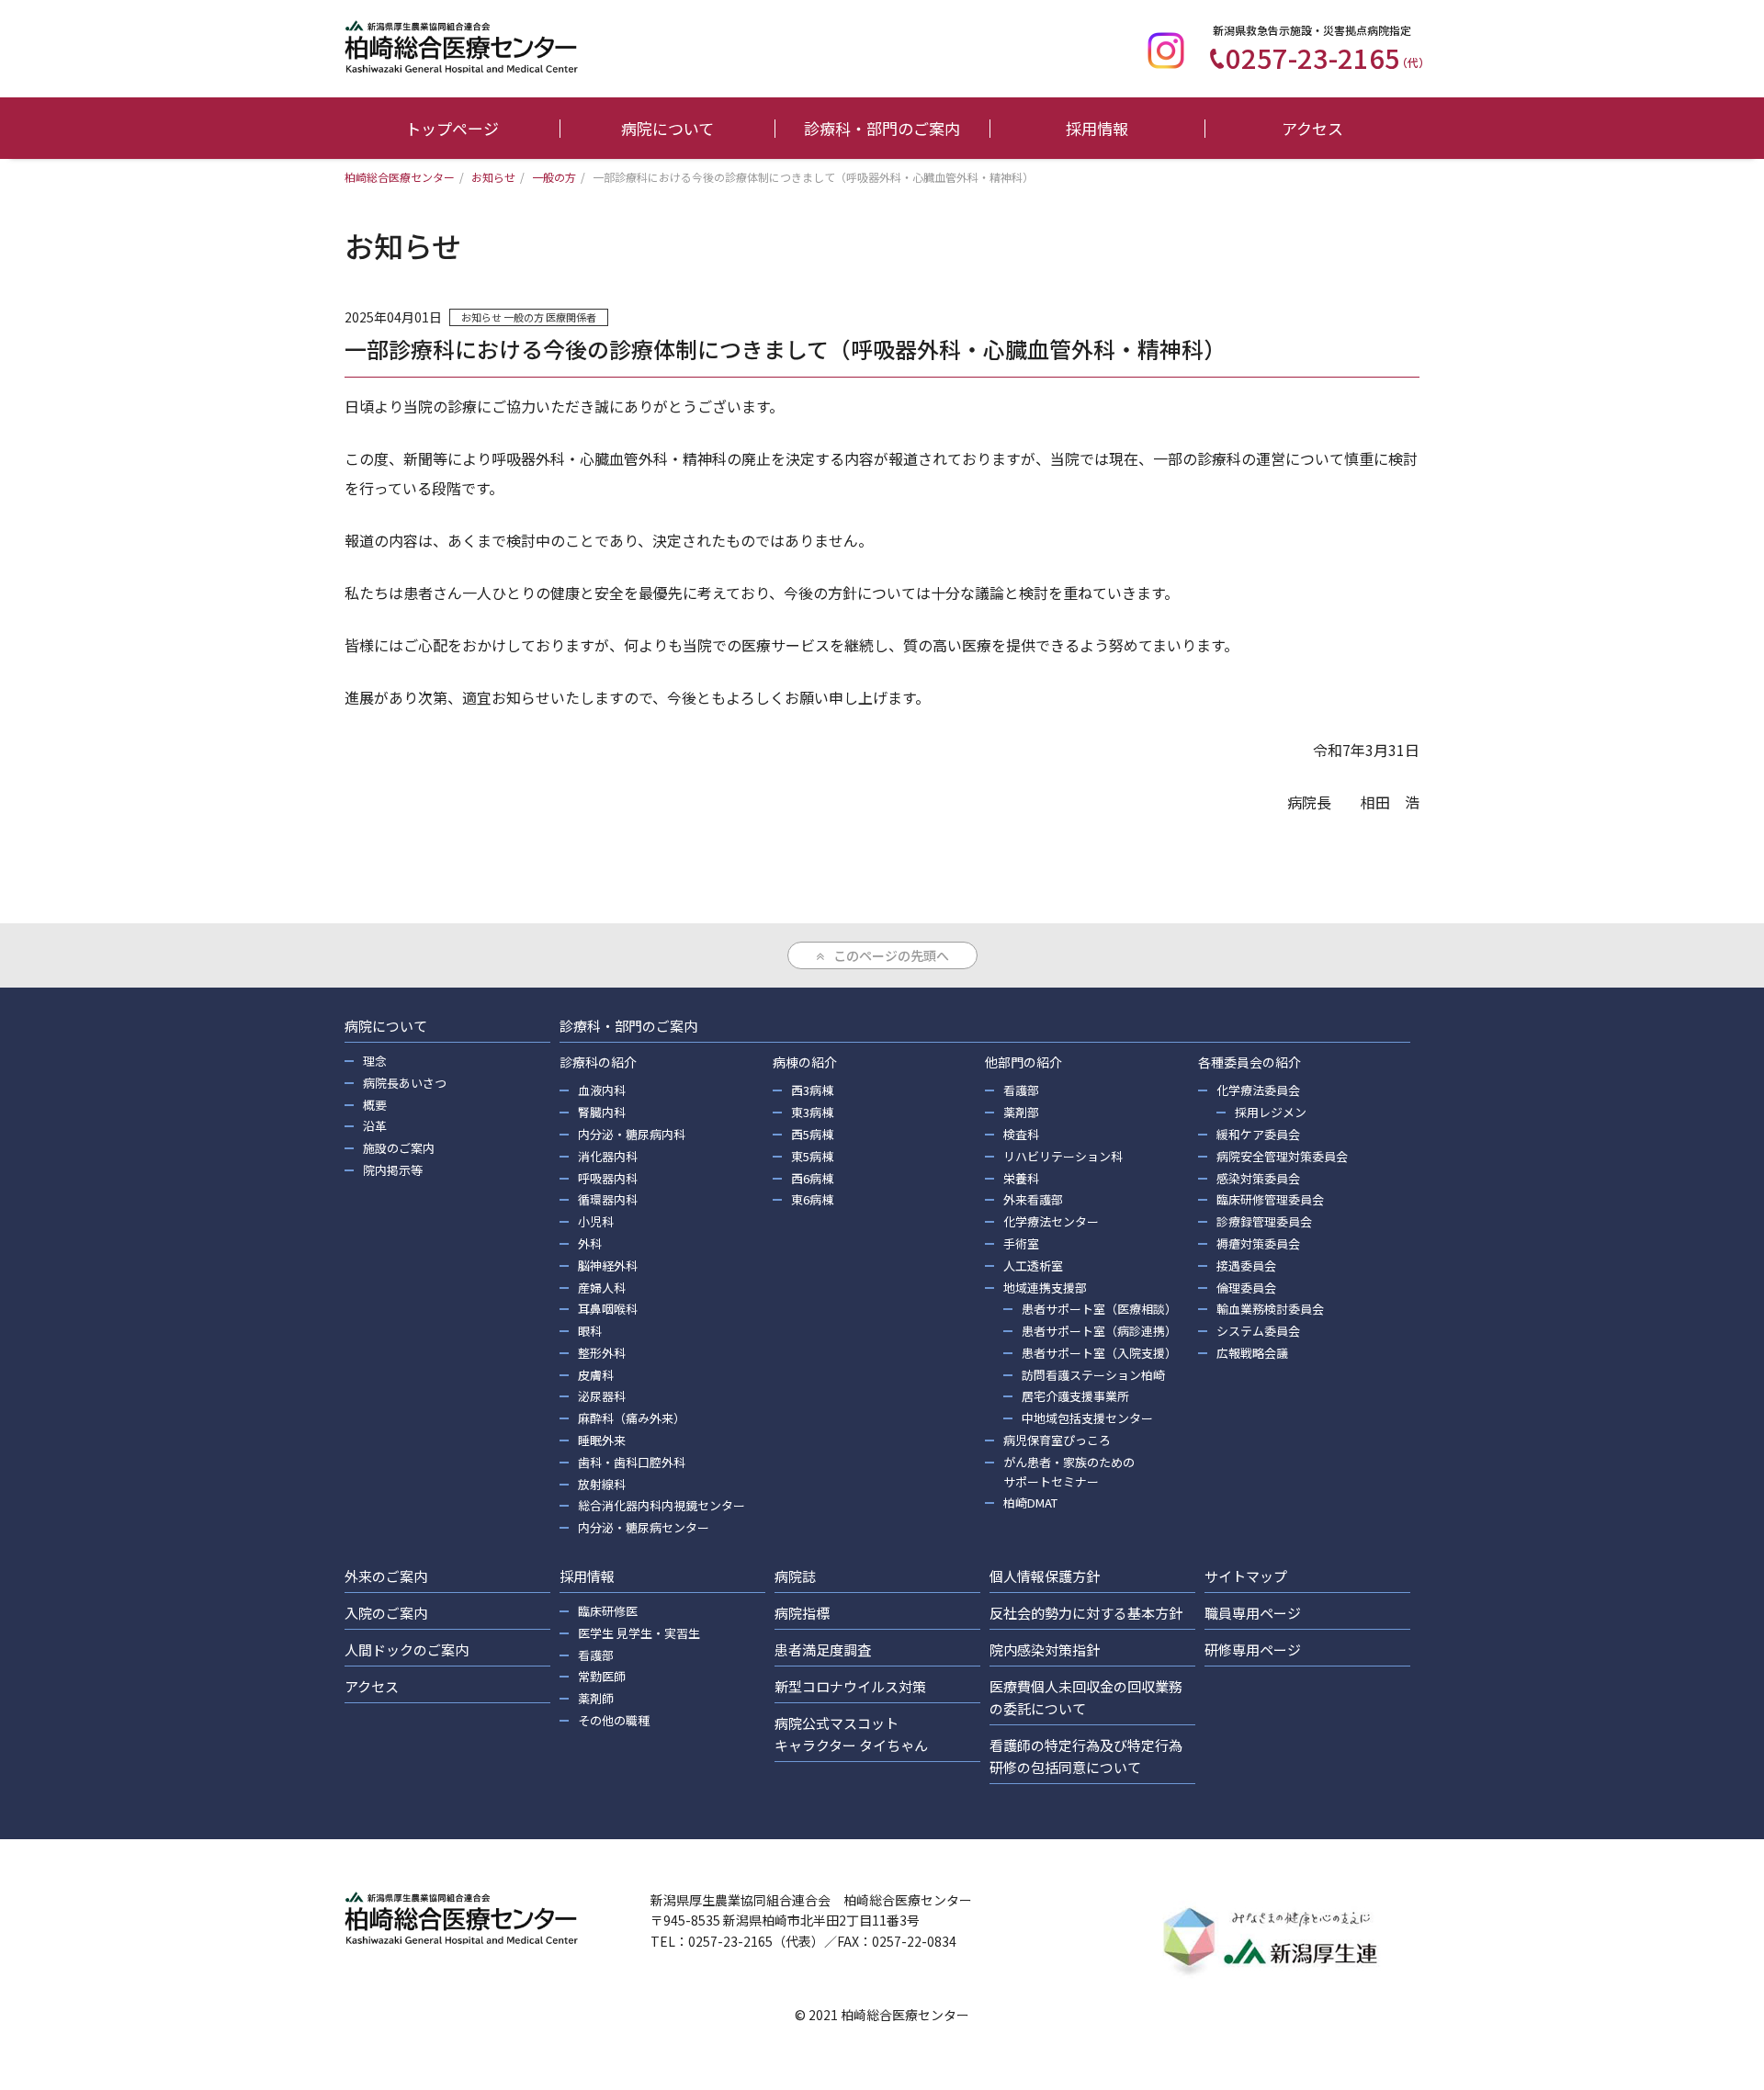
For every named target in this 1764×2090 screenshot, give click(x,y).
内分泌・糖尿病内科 (632, 1134)
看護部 (1021, 1090)
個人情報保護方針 (1045, 1576)
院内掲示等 (393, 1170)
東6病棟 (812, 1199)
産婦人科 (602, 1288)
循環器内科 (608, 1199)
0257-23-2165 (1328, 57)
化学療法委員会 (1258, 1090)
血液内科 (602, 1090)
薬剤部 (1021, 1112)
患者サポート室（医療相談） (1099, 1309)
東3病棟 (812, 1112)
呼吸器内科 (608, 1178)
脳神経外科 (608, 1265)
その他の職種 (614, 1720)
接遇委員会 (1246, 1265)
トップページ (452, 128)
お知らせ (481, 317)
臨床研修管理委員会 (1270, 1199)
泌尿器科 (602, 1396)
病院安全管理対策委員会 (1282, 1156)
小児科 (596, 1221)
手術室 (1021, 1243)
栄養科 (1021, 1178)
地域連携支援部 (1045, 1288)
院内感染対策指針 (1045, 1649)
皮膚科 (596, 1375)
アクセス (1312, 128)
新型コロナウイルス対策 (850, 1686)
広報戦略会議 (1252, 1353)
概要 (375, 1105)
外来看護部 (1033, 1199)
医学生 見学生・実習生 (639, 1633)
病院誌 (795, 1576)
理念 (375, 1061)
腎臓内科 (602, 1112)
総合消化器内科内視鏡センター (661, 1505)
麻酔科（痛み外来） (632, 1418)
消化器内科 (608, 1156)
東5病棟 (812, 1156)
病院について (667, 128)
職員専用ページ (1253, 1613)
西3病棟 (812, 1090)
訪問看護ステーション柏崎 (1093, 1375)
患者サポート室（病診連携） (1099, 1331)
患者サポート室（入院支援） (1099, 1353)
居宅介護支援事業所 (1075, 1396)
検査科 (1021, 1134)
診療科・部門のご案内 (882, 128)
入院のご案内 (386, 1613)
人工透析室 (1033, 1265)
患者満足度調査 (823, 1649)
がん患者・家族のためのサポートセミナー (1069, 1472)
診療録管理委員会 (1264, 1221)
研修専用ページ (1253, 1649)
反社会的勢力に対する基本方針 (1086, 1613)
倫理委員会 (1246, 1288)
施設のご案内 (399, 1148)
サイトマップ (1246, 1576)
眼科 (590, 1331)
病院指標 (802, 1613)
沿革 (375, 1126)
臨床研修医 (608, 1611)
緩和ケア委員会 (1258, 1134)
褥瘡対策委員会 (1258, 1243)
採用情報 (1097, 128)
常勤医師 (602, 1676)
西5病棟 (812, 1134)
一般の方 (524, 317)
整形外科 (602, 1353)
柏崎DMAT (1030, 1503)
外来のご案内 (386, 1576)
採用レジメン (1271, 1112)
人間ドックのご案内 (407, 1649)
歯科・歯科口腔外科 (632, 1462)
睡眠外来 (602, 1440)
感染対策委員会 (1258, 1178)
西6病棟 (812, 1178)
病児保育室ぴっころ (1057, 1440)
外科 (590, 1243)
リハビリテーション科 (1063, 1156)
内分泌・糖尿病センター (644, 1527)
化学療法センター (1051, 1221)
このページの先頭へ (891, 955)
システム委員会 (1258, 1331)
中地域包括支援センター (1087, 1418)
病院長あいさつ (405, 1083)
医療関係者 (571, 317)
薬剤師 (596, 1698)
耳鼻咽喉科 (608, 1309)
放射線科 (602, 1484)
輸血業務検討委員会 (1270, 1309)
